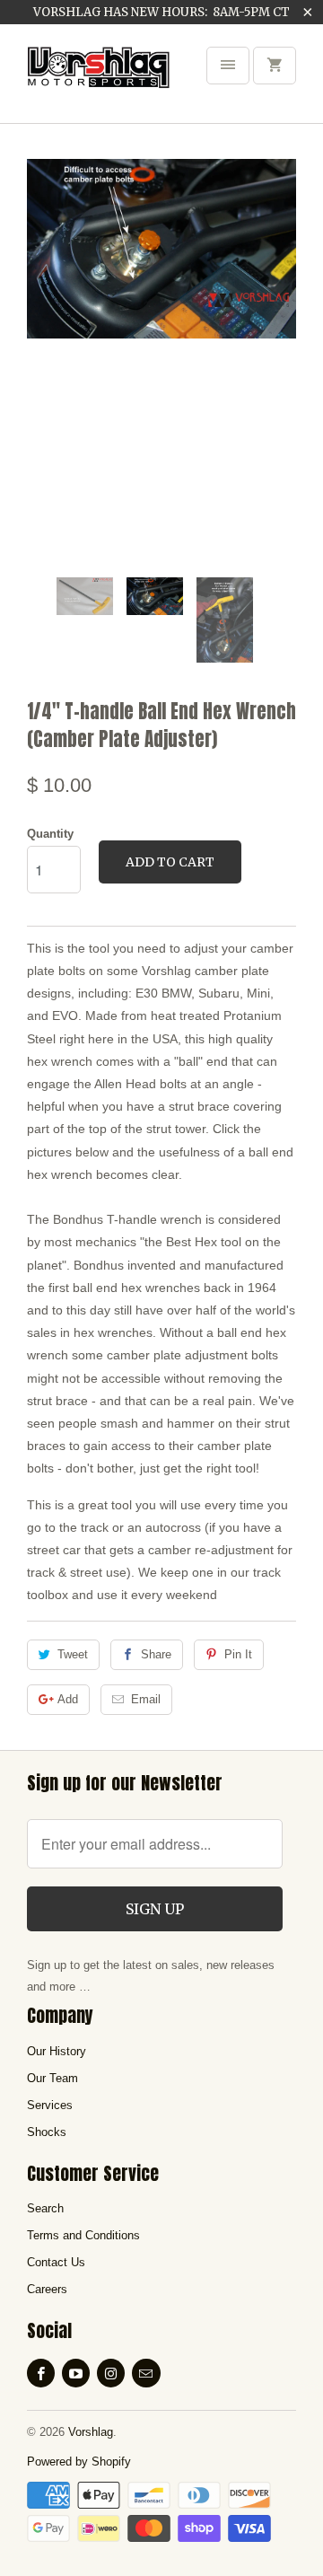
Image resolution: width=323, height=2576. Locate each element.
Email (146, 1699)
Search (45, 2208)
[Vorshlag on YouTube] (76, 2373)
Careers (47, 2289)
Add (68, 1699)
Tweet (73, 1654)
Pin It (238, 1654)
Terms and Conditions (83, 2235)
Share (156, 1654)
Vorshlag (91, 2432)
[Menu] (228, 66)
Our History (57, 2051)
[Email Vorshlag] (146, 2373)
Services (50, 2105)
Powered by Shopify (79, 2462)
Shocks (47, 2132)
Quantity (50, 834)
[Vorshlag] (99, 80)
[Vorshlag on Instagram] (111, 2373)
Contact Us (56, 2262)
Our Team (52, 2078)
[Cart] (275, 66)
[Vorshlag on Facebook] (41, 2373)
